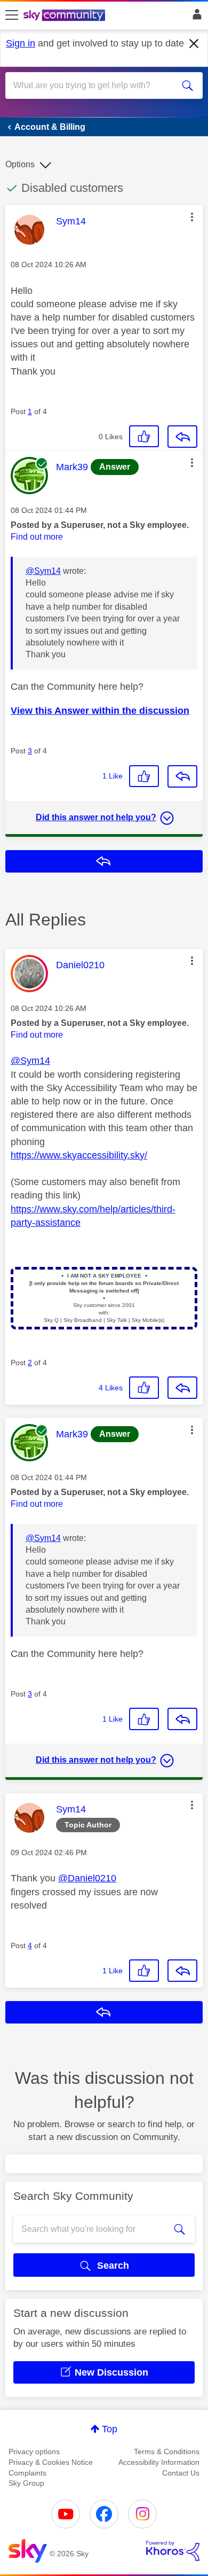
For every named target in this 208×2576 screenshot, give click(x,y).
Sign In (195, 17)
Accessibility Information (159, 2462)
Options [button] (20, 164)
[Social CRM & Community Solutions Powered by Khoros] (173, 2551)
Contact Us (181, 2473)
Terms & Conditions (167, 2452)
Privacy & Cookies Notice (51, 2462)
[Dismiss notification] (194, 44)
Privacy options (34, 2452)
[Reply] (182, 437)
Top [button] (110, 2429)
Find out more (37, 537)
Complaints (27, 2473)
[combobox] (94, 85)
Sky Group (26, 2483)
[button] (192, 217)
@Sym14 (43, 571)
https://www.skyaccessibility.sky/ (79, 1155)
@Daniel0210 (87, 1878)
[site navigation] (12, 15)
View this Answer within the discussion (100, 711)
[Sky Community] (66, 16)
